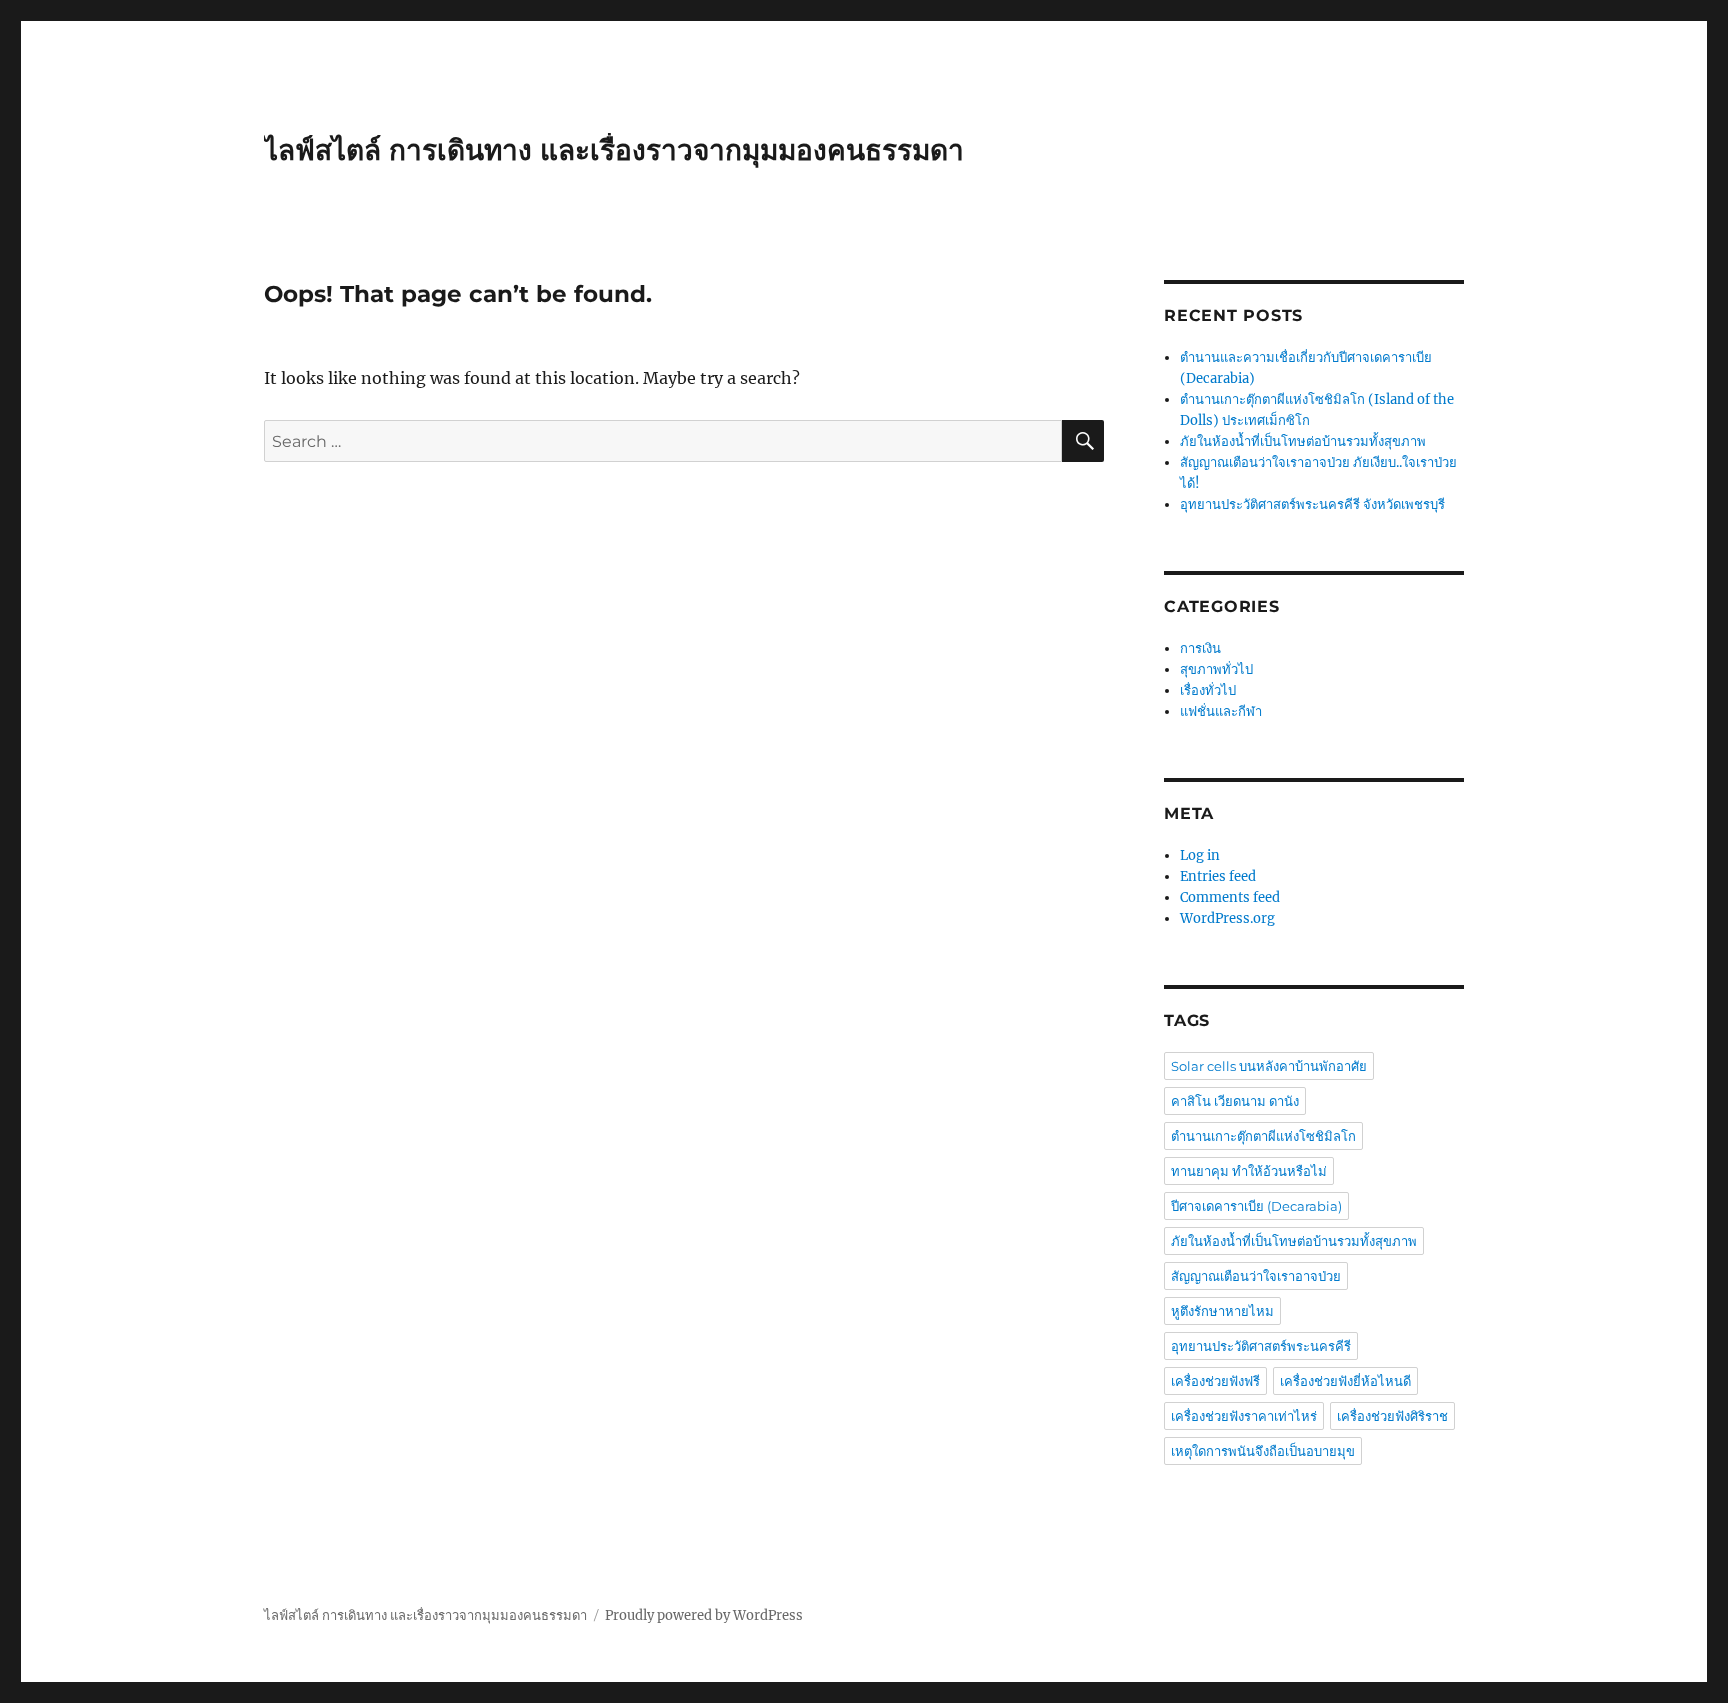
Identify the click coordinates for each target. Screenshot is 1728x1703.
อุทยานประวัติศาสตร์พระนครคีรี (1261, 1346)
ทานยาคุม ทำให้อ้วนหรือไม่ (1249, 1171)
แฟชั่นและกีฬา (1221, 711)
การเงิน (1200, 648)
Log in (1200, 855)
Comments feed (1230, 897)
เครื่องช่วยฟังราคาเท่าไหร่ (1244, 1416)
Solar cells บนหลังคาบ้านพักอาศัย (1269, 1066)
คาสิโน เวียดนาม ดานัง (1235, 1101)
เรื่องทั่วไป (1208, 690)
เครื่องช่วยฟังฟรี (1215, 1381)
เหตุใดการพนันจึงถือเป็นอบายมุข (1263, 1451)
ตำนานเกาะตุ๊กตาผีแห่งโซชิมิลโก (1263, 1136)
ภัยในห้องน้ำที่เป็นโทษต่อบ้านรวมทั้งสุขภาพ (1303, 441)
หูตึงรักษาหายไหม (1222, 1311)
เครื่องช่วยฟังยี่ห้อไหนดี (1345, 1381)
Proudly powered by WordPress (704, 1615)
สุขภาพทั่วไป (1216, 669)
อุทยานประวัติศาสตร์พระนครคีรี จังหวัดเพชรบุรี (1314, 504)
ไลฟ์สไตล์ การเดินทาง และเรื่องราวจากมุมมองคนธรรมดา (614, 150)
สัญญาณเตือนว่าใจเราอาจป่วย (1256, 1276)
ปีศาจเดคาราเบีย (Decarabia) (1256, 1206)
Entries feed (1218, 876)
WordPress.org (1227, 918)
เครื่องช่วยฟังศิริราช (1392, 1416)
